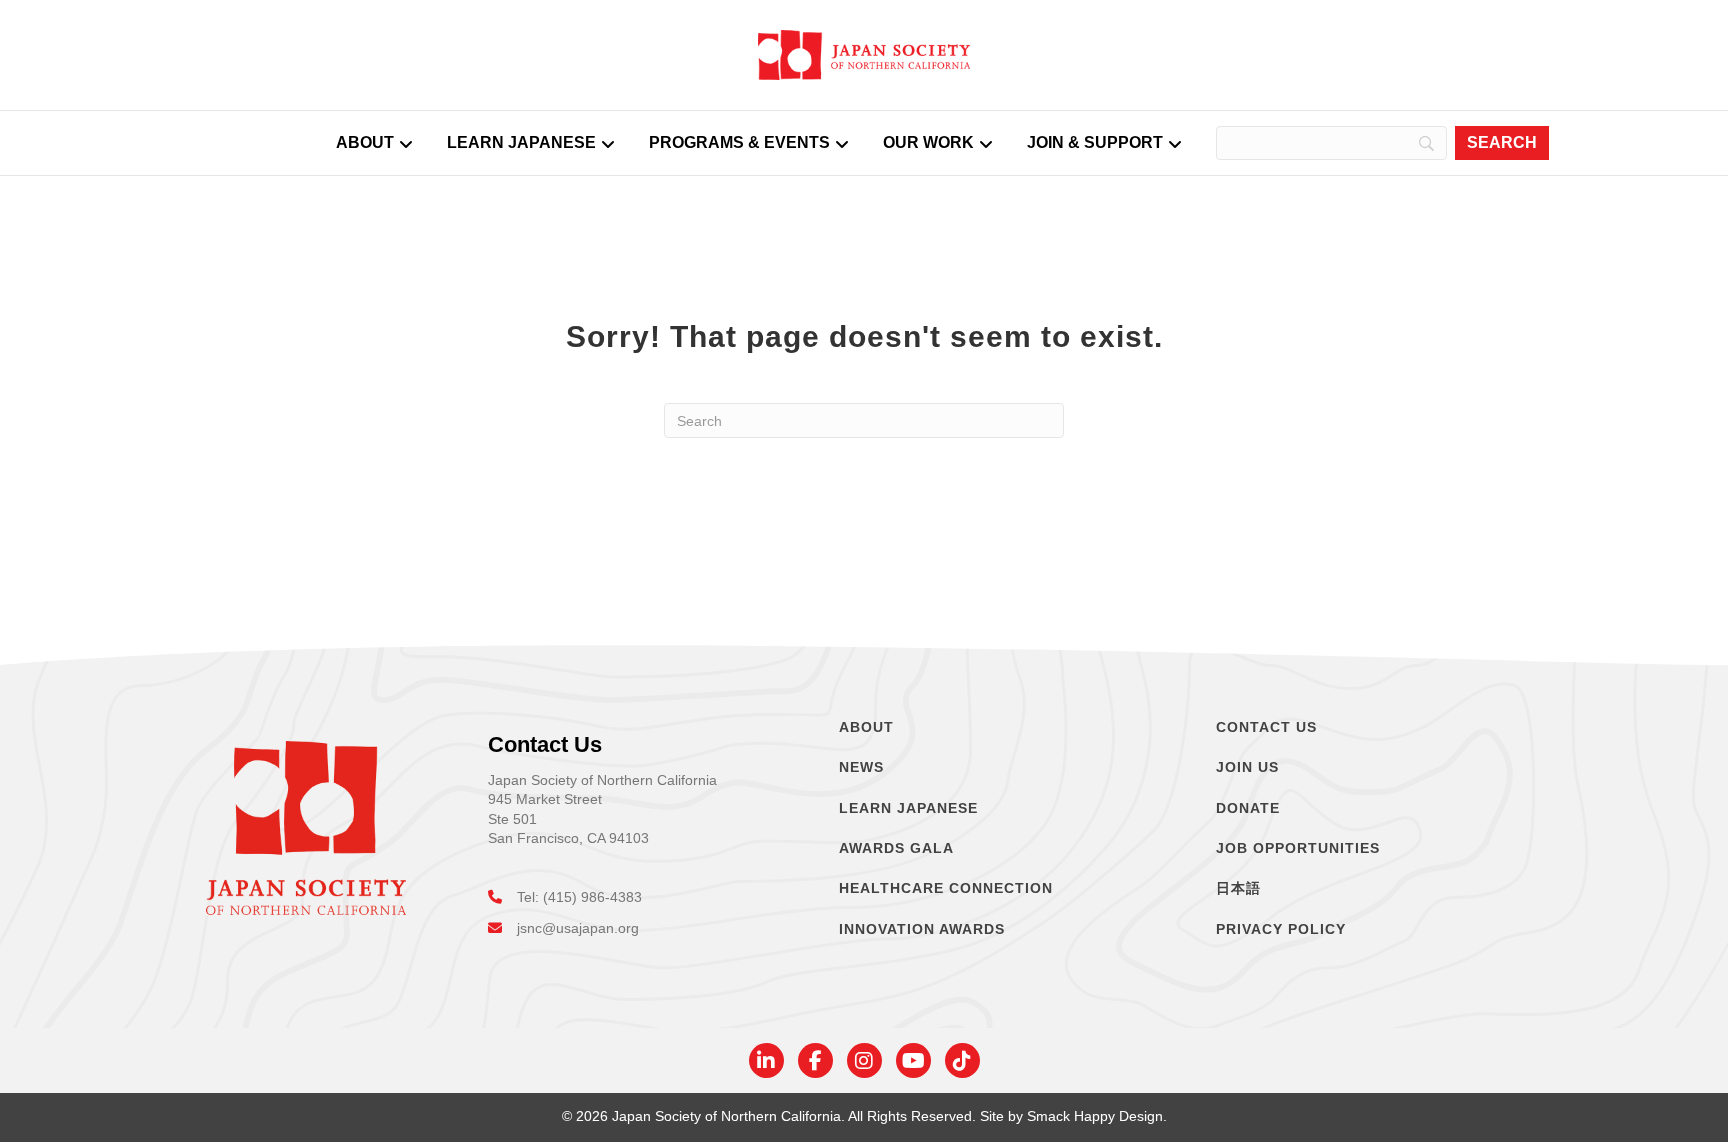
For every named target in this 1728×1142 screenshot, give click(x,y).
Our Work (928, 142)
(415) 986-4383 (592, 897)
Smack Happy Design (1095, 1116)
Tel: (530, 897)
